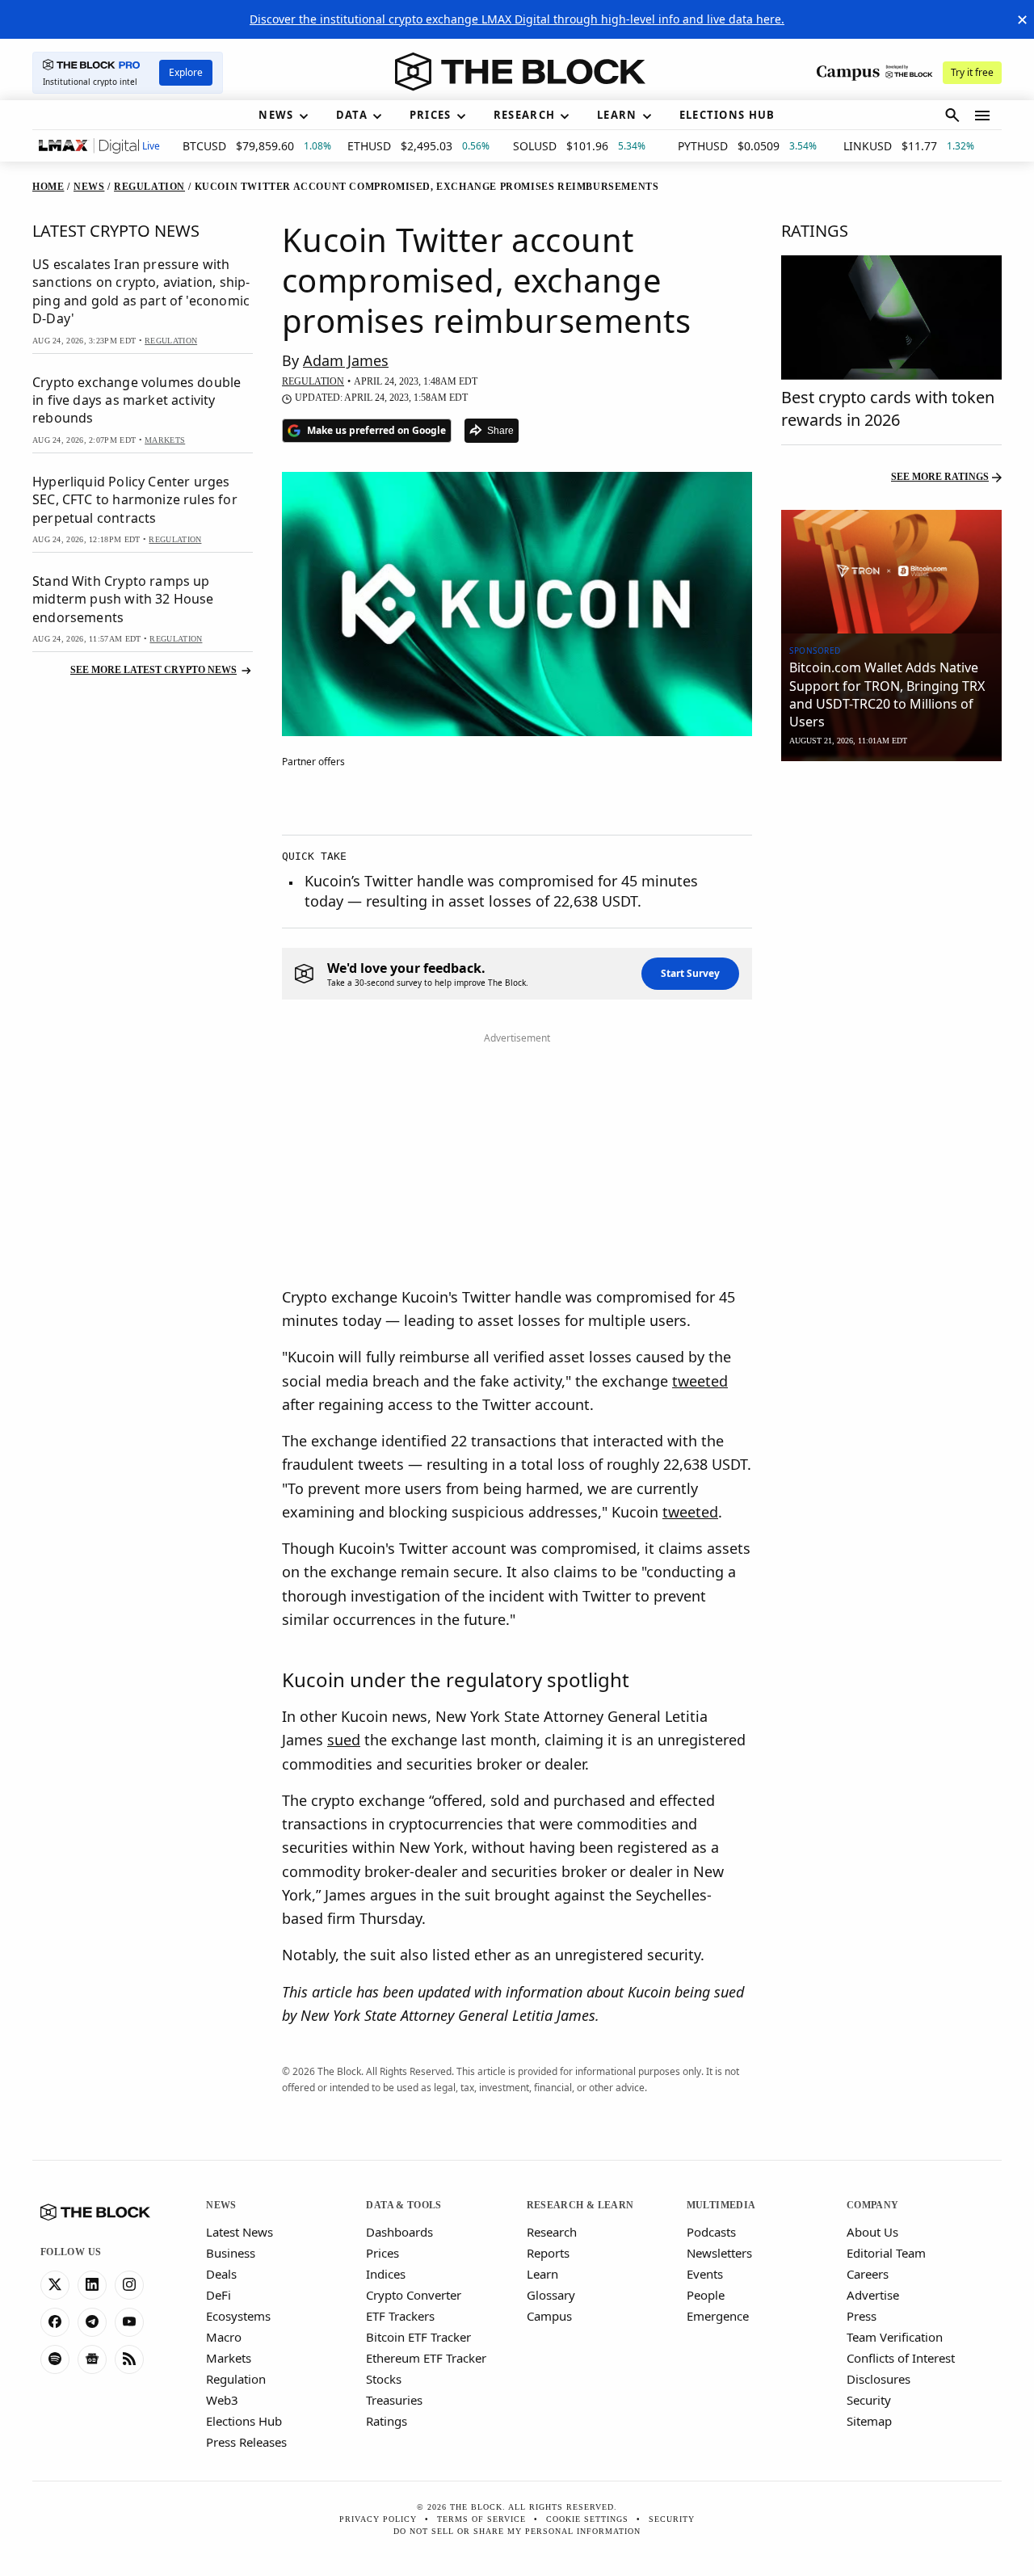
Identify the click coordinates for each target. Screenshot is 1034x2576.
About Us (872, 2232)
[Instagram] (129, 2285)
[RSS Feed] (129, 2359)
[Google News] (92, 2359)
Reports (548, 2253)
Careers (868, 2274)
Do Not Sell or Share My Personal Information (517, 2531)
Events (705, 2274)
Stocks (384, 2379)
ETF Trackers (400, 2316)
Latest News (240, 2232)
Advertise (873, 2295)
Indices (386, 2274)
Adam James (346, 360)
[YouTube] (129, 2322)
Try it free (972, 72)
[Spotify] (55, 2359)
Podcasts (711, 2232)
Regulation (236, 2379)
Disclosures (878, 2379)
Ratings (387, 2421)
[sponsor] (891, 572)
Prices (382, 2253)
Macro (224, 2337)
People (706, 2295)
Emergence (718, 2316)
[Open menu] (982, 116)
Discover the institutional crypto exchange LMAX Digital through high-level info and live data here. (517, 19)
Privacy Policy (378, 2519)
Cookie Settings (587, 2519)
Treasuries (394, 2400)
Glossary (551, 2295)
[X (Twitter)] (55, 2285)
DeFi (219, 2295)
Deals (221, 2274)
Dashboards (399, 2232)
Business (231, 2253)
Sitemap (869, 2421)
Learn (542, 2274)
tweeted (700, 1381)
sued (344, 1740)
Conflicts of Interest (901, 2358)
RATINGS (815, 231)
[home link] (520, 72)
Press (862, 2316)
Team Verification (895, 2337)
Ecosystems (238, 2316)
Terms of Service (481, 2519)
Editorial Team (886, 2253)
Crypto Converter (414, 2295)
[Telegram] (92, 2322)
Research (552, 2232)
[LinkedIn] (92, 2285)
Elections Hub (244, 2421)
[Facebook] (55, 2322)
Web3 (222, 2400)
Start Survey (690, 973)
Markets (229, 2358)
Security (869, 2400)
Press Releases (246, 2442)
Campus (549, 2316)
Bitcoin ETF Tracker (418, 2337)
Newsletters (719, 2253)
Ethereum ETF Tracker (426, 2358)
